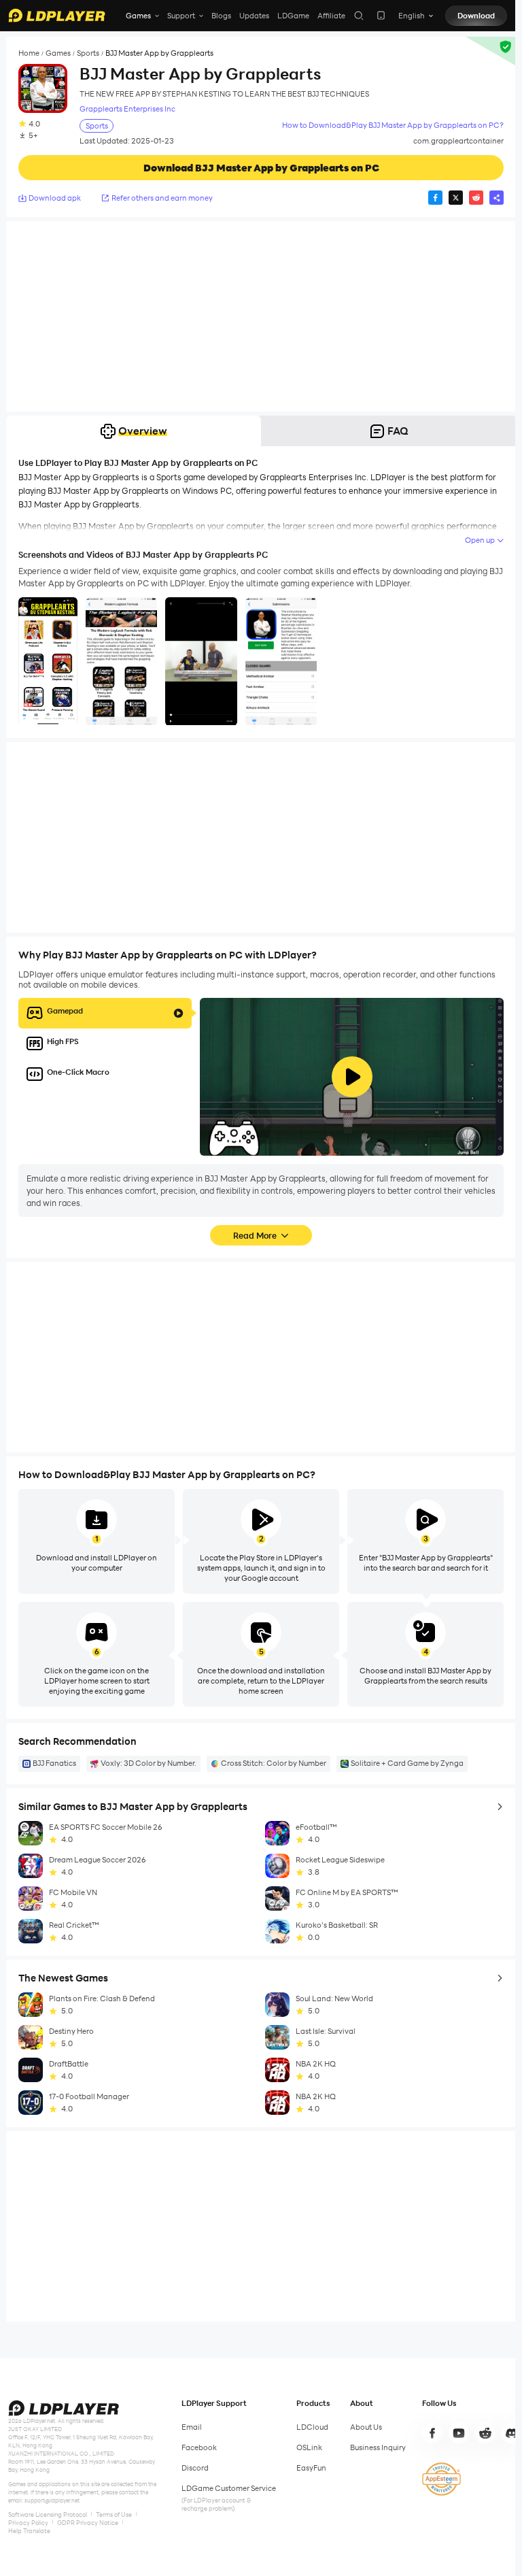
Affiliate (331, 16)
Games (58, 53)
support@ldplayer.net (52, 2500)
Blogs (221, 16)
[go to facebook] (432, 2433)
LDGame (293, 16)
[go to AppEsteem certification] (441, 2479)
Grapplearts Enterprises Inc (127, 109)
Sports (88, 53)
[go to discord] (512, 2433)
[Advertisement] (261, 316)
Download (476, 16)
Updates (254, 16)
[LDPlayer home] (57, 15)
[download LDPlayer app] (381, 15)
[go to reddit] (485, 2433)
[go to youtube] (459, 2433)
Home (29, 53)
